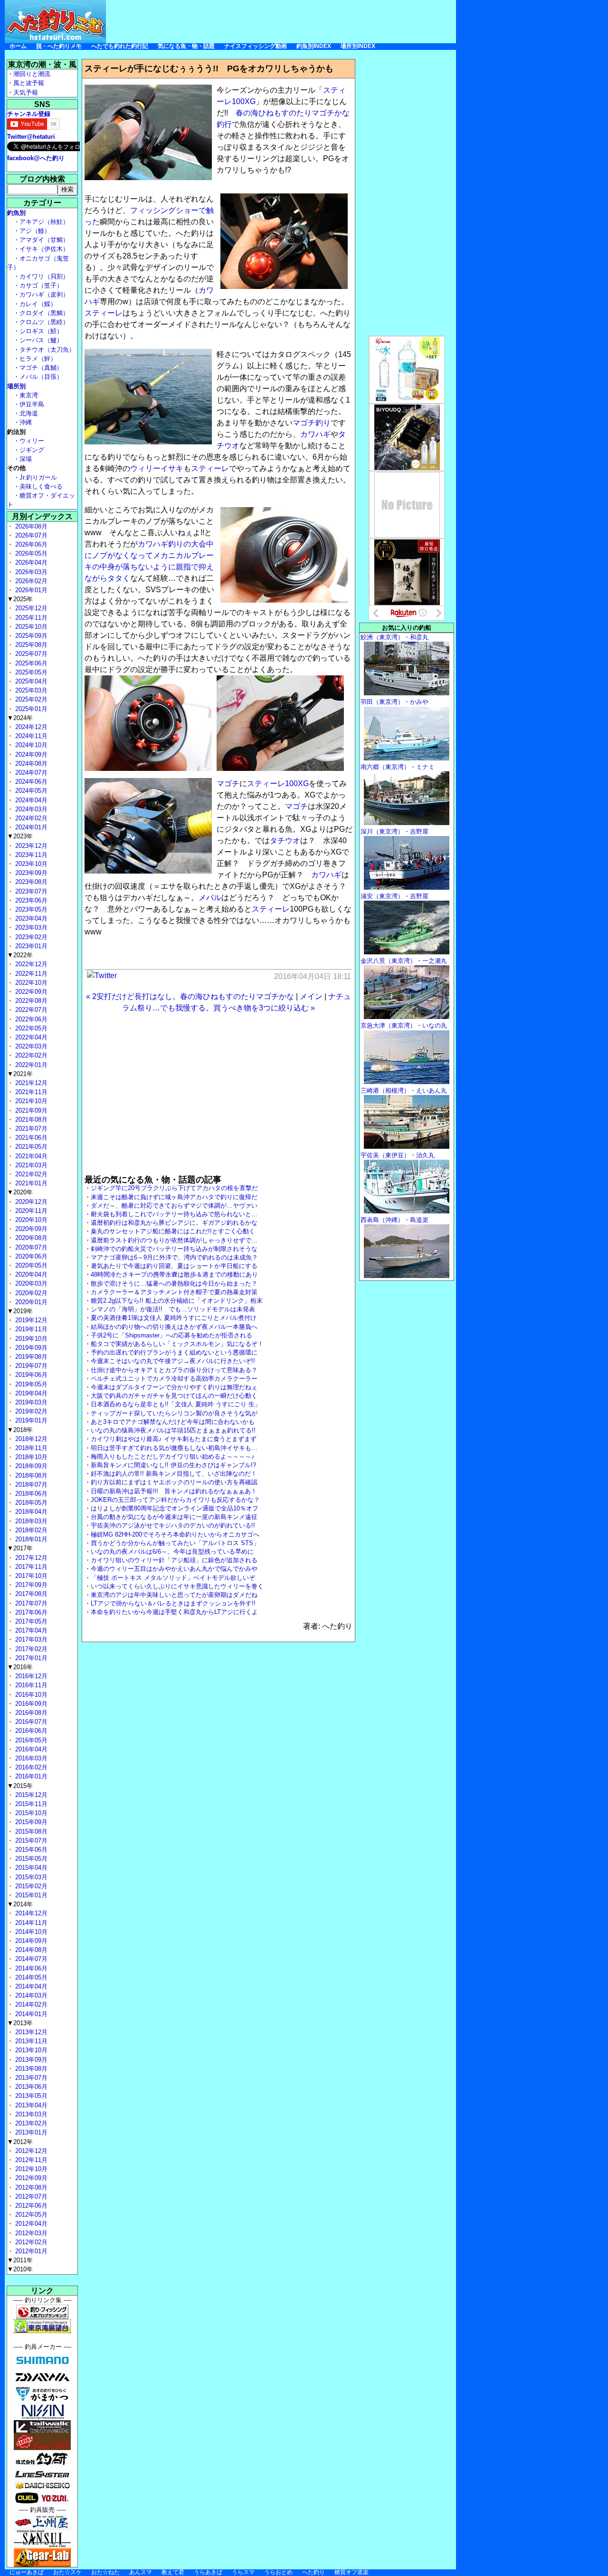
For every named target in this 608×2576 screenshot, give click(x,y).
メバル (210, 898)
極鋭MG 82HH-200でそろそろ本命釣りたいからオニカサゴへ (175, 1534)
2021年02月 (30, 1174)
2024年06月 (30, 782)
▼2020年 (20, 1192)
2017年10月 (30, 1576)
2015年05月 (30, 1859)
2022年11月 (30, 974)
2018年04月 (30, 1512)
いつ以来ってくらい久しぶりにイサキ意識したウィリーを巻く (177, 1586)
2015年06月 (30, 1850)
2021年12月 (30, 1083)
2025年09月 (30, 636)
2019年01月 (30, 1420)
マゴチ (228, 783)
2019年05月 (30, 1384)
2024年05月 (30, 791)
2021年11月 (30, 1092)
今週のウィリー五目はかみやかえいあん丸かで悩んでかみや (174, 1569)
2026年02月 (30, 581)
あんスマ (141, 2572)
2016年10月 (30, 1695)
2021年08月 (30, 1120)
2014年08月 (30, 1950)
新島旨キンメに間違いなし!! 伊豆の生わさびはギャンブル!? (173, 1465)
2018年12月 (30, 1439)
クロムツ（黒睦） (44, 322)
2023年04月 (30, 918)
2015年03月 (30, 1877)
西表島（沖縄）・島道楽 (394, 1220)
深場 (26, 459)
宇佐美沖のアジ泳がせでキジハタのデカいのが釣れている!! (173, 1525)
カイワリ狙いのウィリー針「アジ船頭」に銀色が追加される (174, 1560)
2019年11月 (30, 1329)
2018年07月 (30, 1485)
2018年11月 (30, 1448)
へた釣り (313, 2572)
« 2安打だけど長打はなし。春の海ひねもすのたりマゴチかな (190, 996)
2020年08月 (30, 1238)
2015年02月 (30, 1886)
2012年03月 (30, 2233)
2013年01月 (30, 2132)
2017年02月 (30, 1649)
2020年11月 (30, 1211)
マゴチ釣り (312, 423)
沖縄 (26, 422)
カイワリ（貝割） (44, 276)
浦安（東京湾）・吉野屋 (394, 896)
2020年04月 (30, 1274)
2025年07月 (30, 654)
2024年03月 (30, 809)
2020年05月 (30, 1265)
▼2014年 (20, 1904)
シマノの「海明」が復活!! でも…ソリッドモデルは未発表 (173, 1309)
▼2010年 (20, 2269)
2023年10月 (30, 864)
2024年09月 (30, 755)
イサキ (172, 468)
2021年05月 (30, 1147)
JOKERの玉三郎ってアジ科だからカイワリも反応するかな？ (175, 1500)
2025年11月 (30, 618)
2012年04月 (30, 2224)
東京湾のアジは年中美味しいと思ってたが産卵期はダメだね (174, 1595)
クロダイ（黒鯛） (44, 313)
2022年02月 (30, 1055)
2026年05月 (30, 553)
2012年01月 (30, 2251)
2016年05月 (30, 1740)
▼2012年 (20, 2142)
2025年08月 (30, 645)
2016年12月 (30, 1676)
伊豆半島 (32, 404)
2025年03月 (30, 690)
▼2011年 (20, 2260)
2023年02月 (30, 937)
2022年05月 (30, 1028)
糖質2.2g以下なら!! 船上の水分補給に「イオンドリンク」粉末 (177, 1301)
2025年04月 (30, 681)
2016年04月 (30, 1749)
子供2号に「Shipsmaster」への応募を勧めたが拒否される (171, 1335)
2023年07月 (30, 891)
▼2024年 (20, 718)
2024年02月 (30, 818)
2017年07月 (30, 1603)
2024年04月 (30, 800)
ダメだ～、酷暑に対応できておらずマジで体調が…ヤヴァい (174, 1206)
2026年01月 (30, 590)
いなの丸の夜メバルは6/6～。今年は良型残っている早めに (172, 1552)
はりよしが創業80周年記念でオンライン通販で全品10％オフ (175, 1508)
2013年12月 (30, 2032)
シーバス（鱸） (41, 340)
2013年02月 (30, 2123)
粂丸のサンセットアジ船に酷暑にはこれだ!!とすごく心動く (173, 1231)
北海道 (29, 413)
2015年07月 (30, 1841)
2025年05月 (30, 672)
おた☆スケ (67, 2572)
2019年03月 (30, 1402)
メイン (311, 996)
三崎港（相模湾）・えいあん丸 (404, 1091)
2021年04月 (30, 1156)
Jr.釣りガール (38, 477)
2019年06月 (30, 1375)
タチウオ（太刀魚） (47, 350)
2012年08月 (30, 2187)
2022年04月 (30, 1037)
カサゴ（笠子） (41, 285)
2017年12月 (30, 1558)
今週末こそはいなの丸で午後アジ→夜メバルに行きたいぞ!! (173, 1361)
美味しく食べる (41, 486)
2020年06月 (30, 1256)
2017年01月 (30, 1658)
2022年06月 (30, 1019)
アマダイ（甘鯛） (44, 240)
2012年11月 (30, 2160)
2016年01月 (30, 1776)
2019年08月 (30, 1357)
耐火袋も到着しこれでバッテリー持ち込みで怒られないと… (174, 1214)
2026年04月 (30, 562)
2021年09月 (30, 1110)
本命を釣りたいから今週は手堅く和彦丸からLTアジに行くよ (174, 1612)
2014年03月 (30, 1995)
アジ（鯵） (35, 231)
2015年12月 (30, 1795)
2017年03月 (30, 1639)
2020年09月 (30, 1229)
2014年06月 (30, 1968)
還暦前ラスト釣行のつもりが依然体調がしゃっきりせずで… (174, 1240)
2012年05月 (30, 2215)
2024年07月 (30, 773)
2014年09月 (30, 1941)
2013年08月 (30, 2069)
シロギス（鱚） (41, 331)
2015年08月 (30, 1831)
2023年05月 (30, 909)
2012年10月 (30, 2169)
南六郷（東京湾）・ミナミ (398, 767)
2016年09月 (30, 1704)
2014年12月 (30, 1913)
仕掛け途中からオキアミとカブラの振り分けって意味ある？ (174, 1370)
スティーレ (104, 313)
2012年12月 (30, 2151)
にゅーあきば (27, 2572)
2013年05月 (30, 2096)
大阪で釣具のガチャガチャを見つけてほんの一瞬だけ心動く (174, 1396)
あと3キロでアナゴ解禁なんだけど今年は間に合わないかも (173, 1422)
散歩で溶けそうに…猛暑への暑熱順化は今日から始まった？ (174, 1283)
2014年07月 (30, 1959)
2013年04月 (30, 2105)
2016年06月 (30, 1731)
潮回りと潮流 (32, 74)
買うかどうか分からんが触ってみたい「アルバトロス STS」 (175, 1543)
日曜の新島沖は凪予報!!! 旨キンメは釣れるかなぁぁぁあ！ (174, 1491)
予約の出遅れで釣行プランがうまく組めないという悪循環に (174, 1352)
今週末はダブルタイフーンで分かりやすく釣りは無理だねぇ (174, 1387)
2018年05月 (30, 1503)
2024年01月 (30, 827)
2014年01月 (30, 2014)
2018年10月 (30, 1457)
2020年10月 (30, 1220)
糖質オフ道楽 (351, 2572)
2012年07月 (30, 2196)
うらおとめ (278, 2572)
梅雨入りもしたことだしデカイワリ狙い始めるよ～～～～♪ (173, 1456)
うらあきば (208, 2572)
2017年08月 (30, 1594)
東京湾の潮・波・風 (42, 64)
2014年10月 (30, 1932)
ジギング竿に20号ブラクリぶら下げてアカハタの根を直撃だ (174, 1188)
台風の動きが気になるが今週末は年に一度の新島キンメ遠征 (174, 1517)
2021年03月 (30, 1165)
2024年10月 (30, 745)
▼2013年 (20, 2023)
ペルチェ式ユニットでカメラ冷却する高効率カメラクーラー (174, 1379)
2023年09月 (30, 873)
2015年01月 (30, 1895)
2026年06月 (30, 544)
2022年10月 (30, 983)
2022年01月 (30, 1065)
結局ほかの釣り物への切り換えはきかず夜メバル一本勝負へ (174, 1327)
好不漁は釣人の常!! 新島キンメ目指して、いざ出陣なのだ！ (174, 1474)
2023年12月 (30, 846)
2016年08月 (30, 1713)
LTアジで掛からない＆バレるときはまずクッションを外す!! (173, 1603)
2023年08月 (30, 882)
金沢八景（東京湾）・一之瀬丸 (404, 961)
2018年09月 (30, 1466)
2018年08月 (30, 1475)
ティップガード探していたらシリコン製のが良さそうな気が (174, 1413)
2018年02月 (30, 1530)
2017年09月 (30, 1585)
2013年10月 (30, 2050)
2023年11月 (30, 855)
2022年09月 (30, 992)
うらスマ (243, 2572)
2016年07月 (30, 1722)
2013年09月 (30, 2060)
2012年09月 (30, 2178)
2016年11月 (30, 1685)
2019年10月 (30, 1339)
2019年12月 (30, 1320)
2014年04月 (30, 1986)
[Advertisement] (283, 21)
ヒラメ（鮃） (38, 359)
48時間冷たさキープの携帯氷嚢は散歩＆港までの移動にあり (174, 1274)
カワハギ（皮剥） (44, 294)
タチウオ (285, 841)
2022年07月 (30, 1010)
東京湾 (29, 395)
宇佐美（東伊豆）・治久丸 (398, 1155)
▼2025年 (20, 599)
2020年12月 (30, 1202)
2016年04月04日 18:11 (313, 976)
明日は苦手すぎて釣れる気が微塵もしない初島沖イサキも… (174, 1448)
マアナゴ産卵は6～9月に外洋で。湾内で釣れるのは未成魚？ (174, 1257)
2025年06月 (30, 663)
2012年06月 (30, 2206)
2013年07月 (30, 2078)
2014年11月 (30, 1923)
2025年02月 (30, 699)
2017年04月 (30, 1630)
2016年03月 (30, 1758)
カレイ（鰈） (38, 304)
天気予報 (26, 92)
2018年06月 (30, 1494)
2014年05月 (30, 1977)
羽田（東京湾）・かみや (394, 702)
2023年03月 (30, 928)
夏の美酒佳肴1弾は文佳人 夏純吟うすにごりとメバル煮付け (174, 1318)
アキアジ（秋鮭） (44, 222)
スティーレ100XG (278, 783)
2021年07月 (30, 1129)
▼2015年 (20, 1786)
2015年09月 (30, 1822)
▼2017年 (20, 1548)
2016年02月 (30, 1767)
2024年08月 (30, 764)
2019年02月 (30, 1411)
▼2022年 (20, 955)
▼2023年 (20, 836)
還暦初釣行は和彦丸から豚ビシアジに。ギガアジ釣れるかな (174, 1223)
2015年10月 (30, 1813)
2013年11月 (30, 2041)
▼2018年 (20, 1430)
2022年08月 (30, 1001)
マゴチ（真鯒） (41, 368)
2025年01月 (30, 709)
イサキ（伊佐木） (44, 249)
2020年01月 (30, 1302)
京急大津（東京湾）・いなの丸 (404, 1025)
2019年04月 (30, 1393)
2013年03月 (30, 2114)
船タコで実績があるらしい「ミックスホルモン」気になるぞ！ (177, 1344)
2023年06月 (30, 900)
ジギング (32, 450)
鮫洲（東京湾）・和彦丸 (394, 637)
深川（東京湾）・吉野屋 (394, 831)
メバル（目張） (41, 377)
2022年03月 (30, 1046)
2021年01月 (30, 1183)
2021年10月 (30, 1101)
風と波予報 (29, 83)
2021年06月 (30, 1138)
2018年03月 (30, 1521)
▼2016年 (20, 1667)
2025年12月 (30, 608)
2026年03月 (30, 572)
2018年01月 (30, 1539)
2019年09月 (30, 1348)
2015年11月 (30, 1804)
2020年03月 (30, 1283)
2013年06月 (30, 2087)
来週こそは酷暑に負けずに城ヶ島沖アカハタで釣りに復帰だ (174, 1197)
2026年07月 (30, 535)
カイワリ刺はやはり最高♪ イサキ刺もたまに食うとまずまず (174, 1439)
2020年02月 (30, 1293)
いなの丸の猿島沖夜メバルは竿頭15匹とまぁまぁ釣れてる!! (173, 1430)
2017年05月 (30, 1621)
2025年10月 (30, 627)
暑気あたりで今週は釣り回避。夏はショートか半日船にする (174, 1266)
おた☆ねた (105, 2572)
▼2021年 (20, 1074)
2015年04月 (30, 1868)
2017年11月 (30, 1567)
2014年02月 (30, 2004)
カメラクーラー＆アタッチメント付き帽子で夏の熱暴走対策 (174, 1292)
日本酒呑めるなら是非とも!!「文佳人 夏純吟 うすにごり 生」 (176, 1404)
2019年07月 (30, 1366)
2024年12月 (30, 727)
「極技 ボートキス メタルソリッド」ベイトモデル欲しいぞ (173, 1578)
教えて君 (173, 2572)
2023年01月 (30, 946)
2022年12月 (30, 964)
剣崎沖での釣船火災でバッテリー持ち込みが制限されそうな (174, 1249)
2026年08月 (30, 526)
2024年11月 (30, 736)
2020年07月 (30, 1247)
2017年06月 (30, 1612)
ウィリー (145, 468)
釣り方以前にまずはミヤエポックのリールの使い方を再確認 (174, 1482)
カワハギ (315, 434)
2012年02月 (30, 2242)
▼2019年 (20, 1311)
